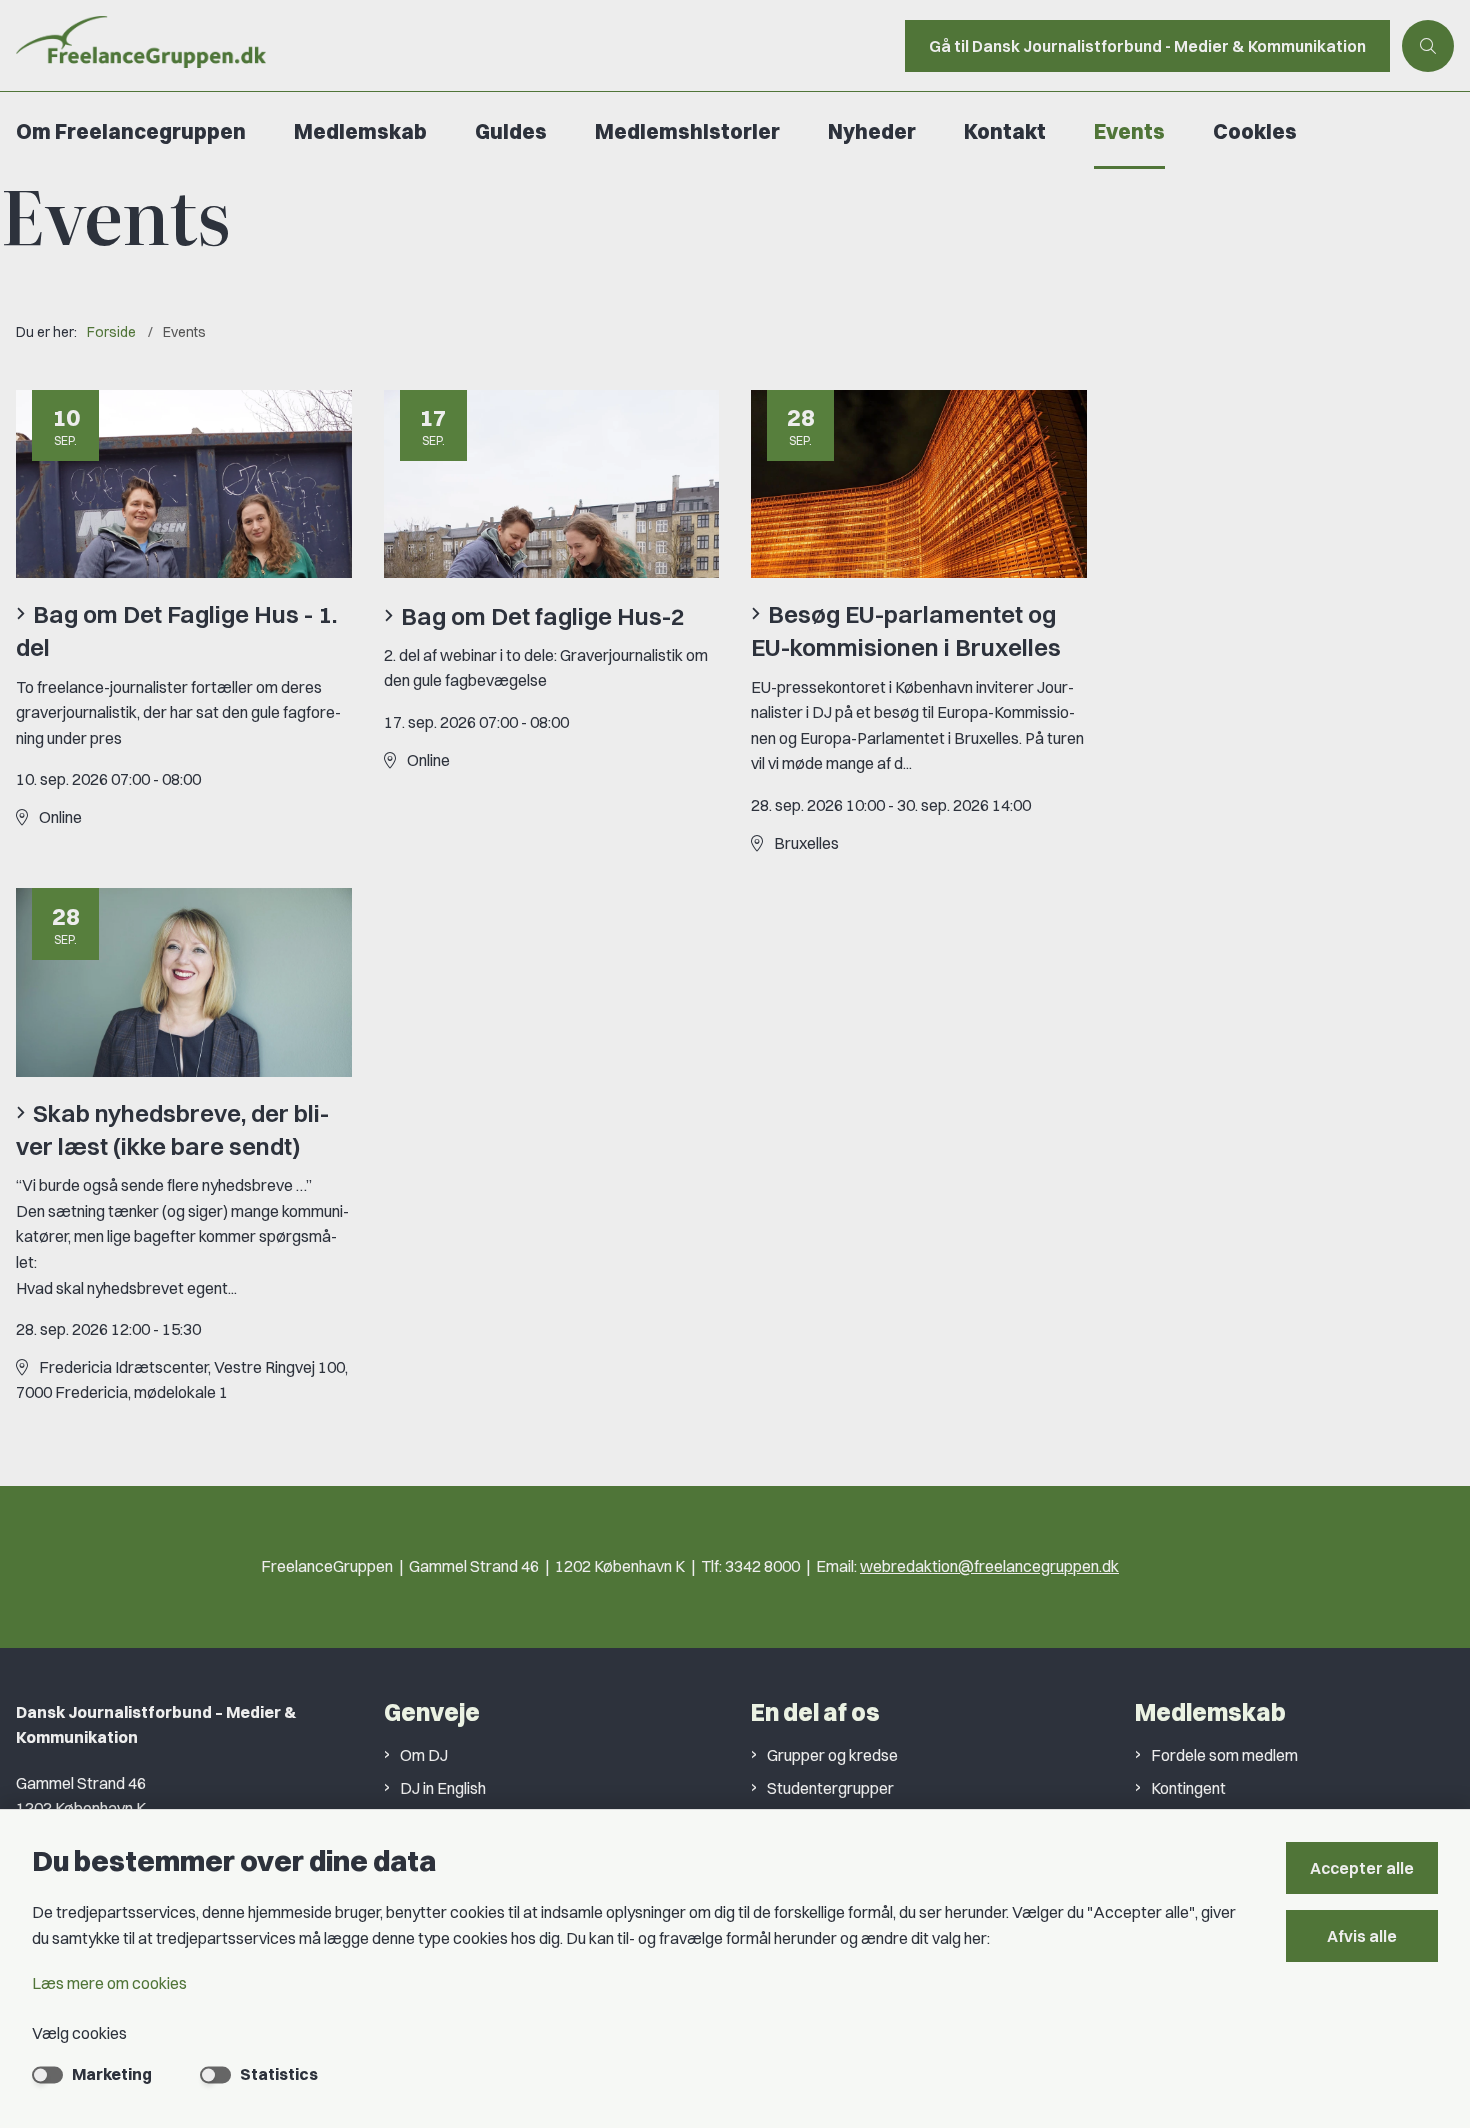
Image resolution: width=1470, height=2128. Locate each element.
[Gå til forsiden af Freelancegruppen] (446, 45)
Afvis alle (1362, 1936)
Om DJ (424, 1755)
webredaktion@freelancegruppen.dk (989, 1566)
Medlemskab (360, 131)
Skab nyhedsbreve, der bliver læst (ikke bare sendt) (172, 1130)
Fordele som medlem (1224, 1755)
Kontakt (1005, 131)
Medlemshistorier (687, 131)
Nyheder (872, 131)
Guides (511, 131)
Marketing (112, 2074)
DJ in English (443, 1788)
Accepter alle (1362, 1868)
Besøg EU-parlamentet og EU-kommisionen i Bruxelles (906, 631)
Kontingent (1188, 1788)
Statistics (279, 2074)
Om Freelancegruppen (131, 131)
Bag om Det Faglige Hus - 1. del (176, 631)
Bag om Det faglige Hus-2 (543, 616)
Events (1129, 131)
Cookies (1255, 131)
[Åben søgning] (1428, 46)
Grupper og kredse (832, 1755)
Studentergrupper (830, 1788)
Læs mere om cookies (109, 1983)
